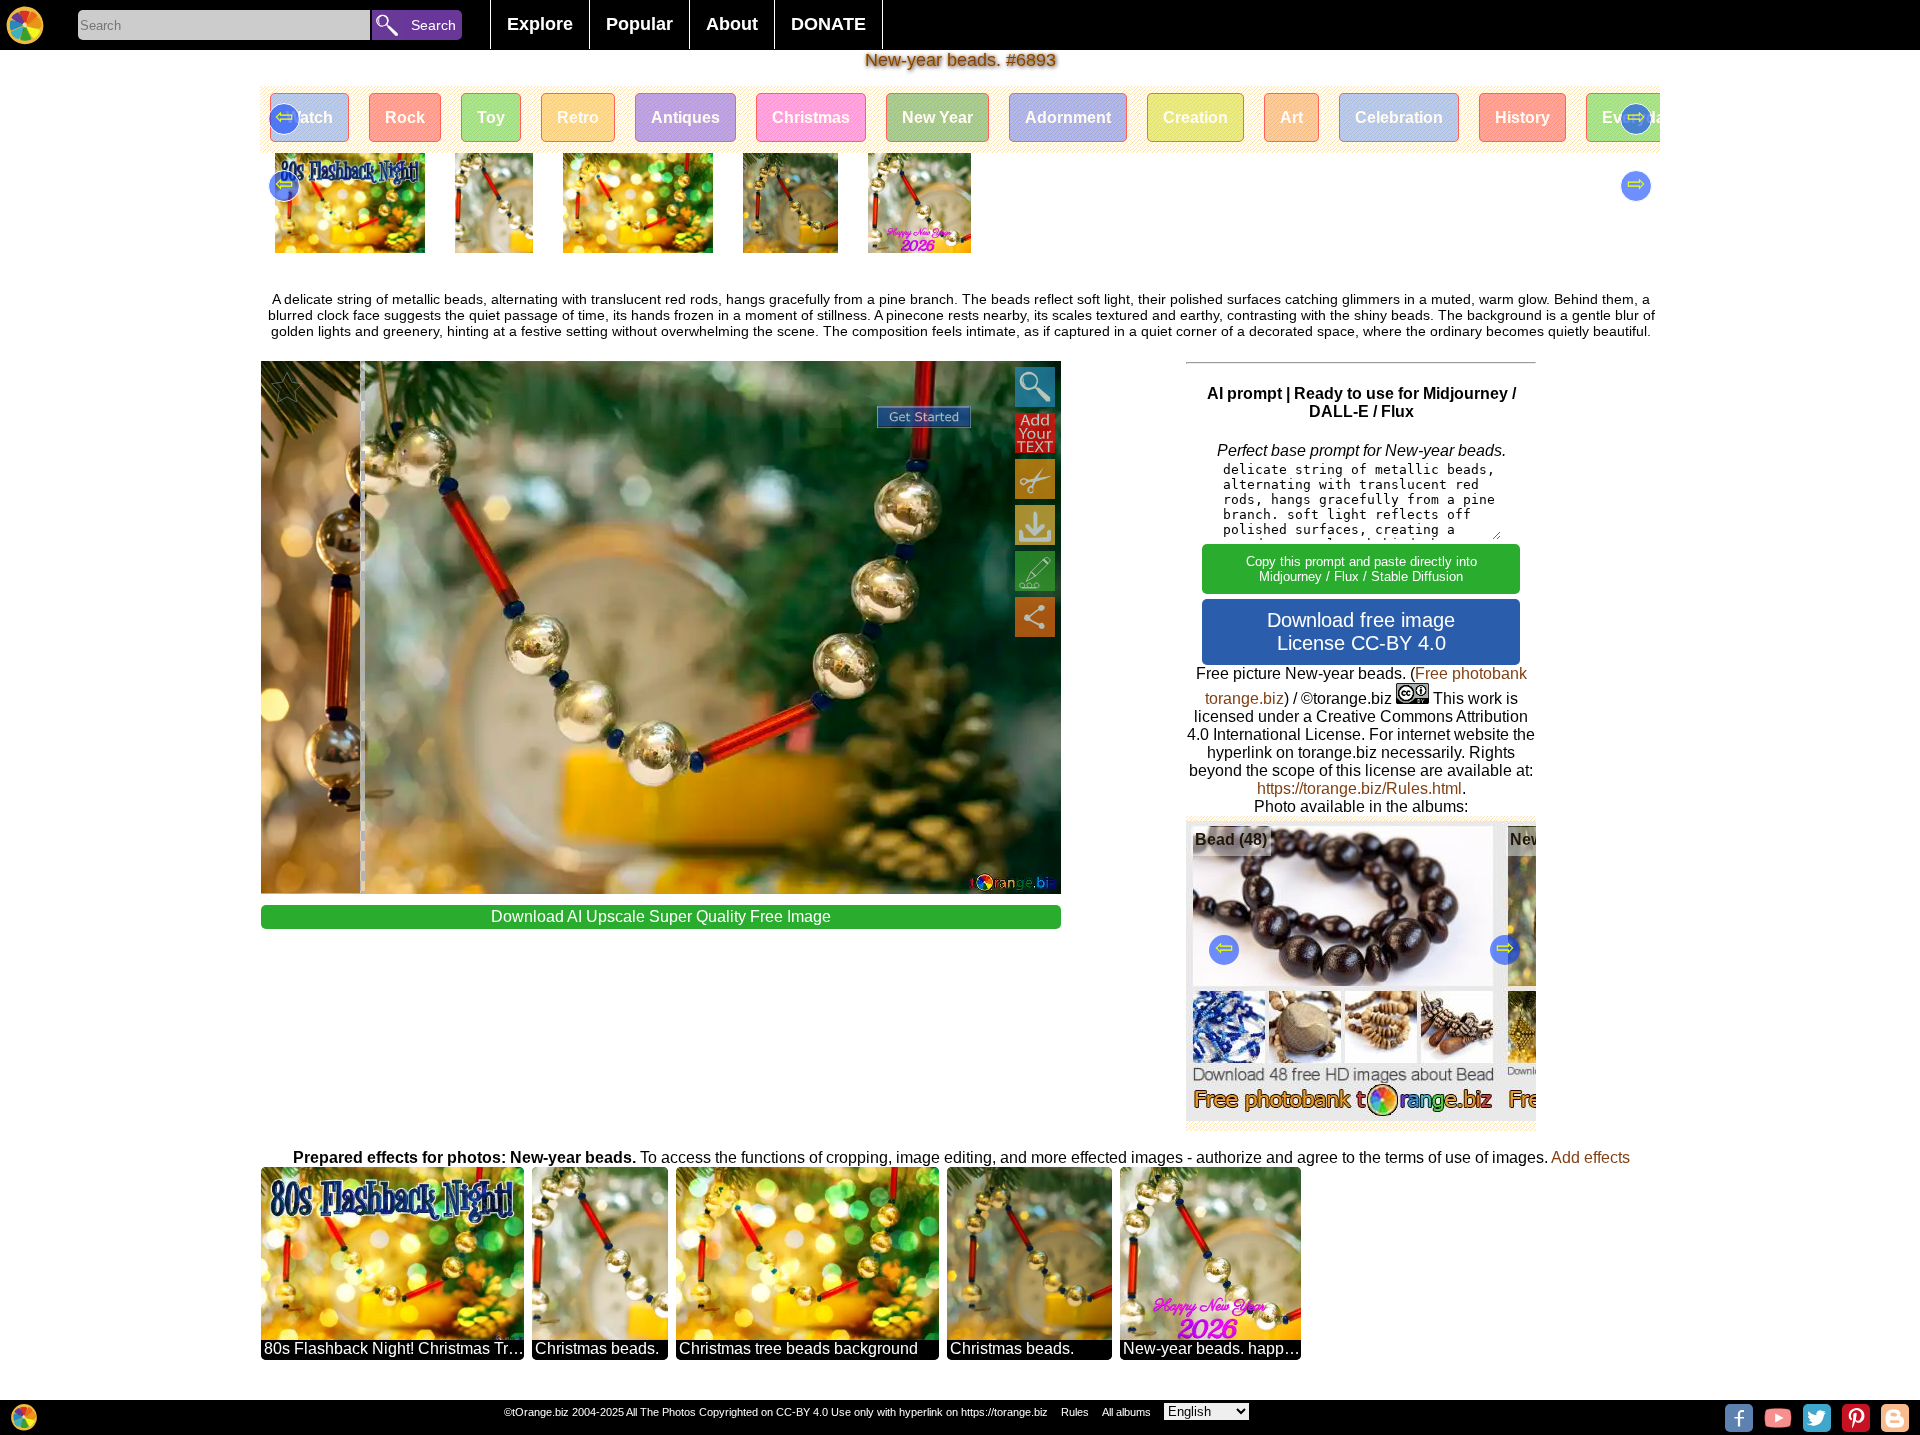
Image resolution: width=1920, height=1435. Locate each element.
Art (1291, 117)
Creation (1195, 117)
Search (433, 25)
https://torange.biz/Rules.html (1359, 788)
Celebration (1399, 117)
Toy (491, 117)
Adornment (1068, 117)
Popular (639, 24)
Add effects (1590, 1157)
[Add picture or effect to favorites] (287, 387)
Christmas (811, 117)
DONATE (828, 24)
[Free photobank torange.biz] (25, 25)
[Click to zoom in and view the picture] (1035, 387)
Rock (405, 117)
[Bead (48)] (1343, 1115)
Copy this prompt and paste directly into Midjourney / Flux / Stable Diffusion (1361, 569)
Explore (540, 24)
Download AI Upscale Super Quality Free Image (661, 916)
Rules (1075, 1412)
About (732, 24)
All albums (1126, 1412)
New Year (937, 117)
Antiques (685, 117)
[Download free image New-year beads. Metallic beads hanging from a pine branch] (1035, 525)
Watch (309, 117)
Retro (578, 117)
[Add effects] (1035, 571)
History (1522, 117)
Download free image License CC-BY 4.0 (1361, 631)
